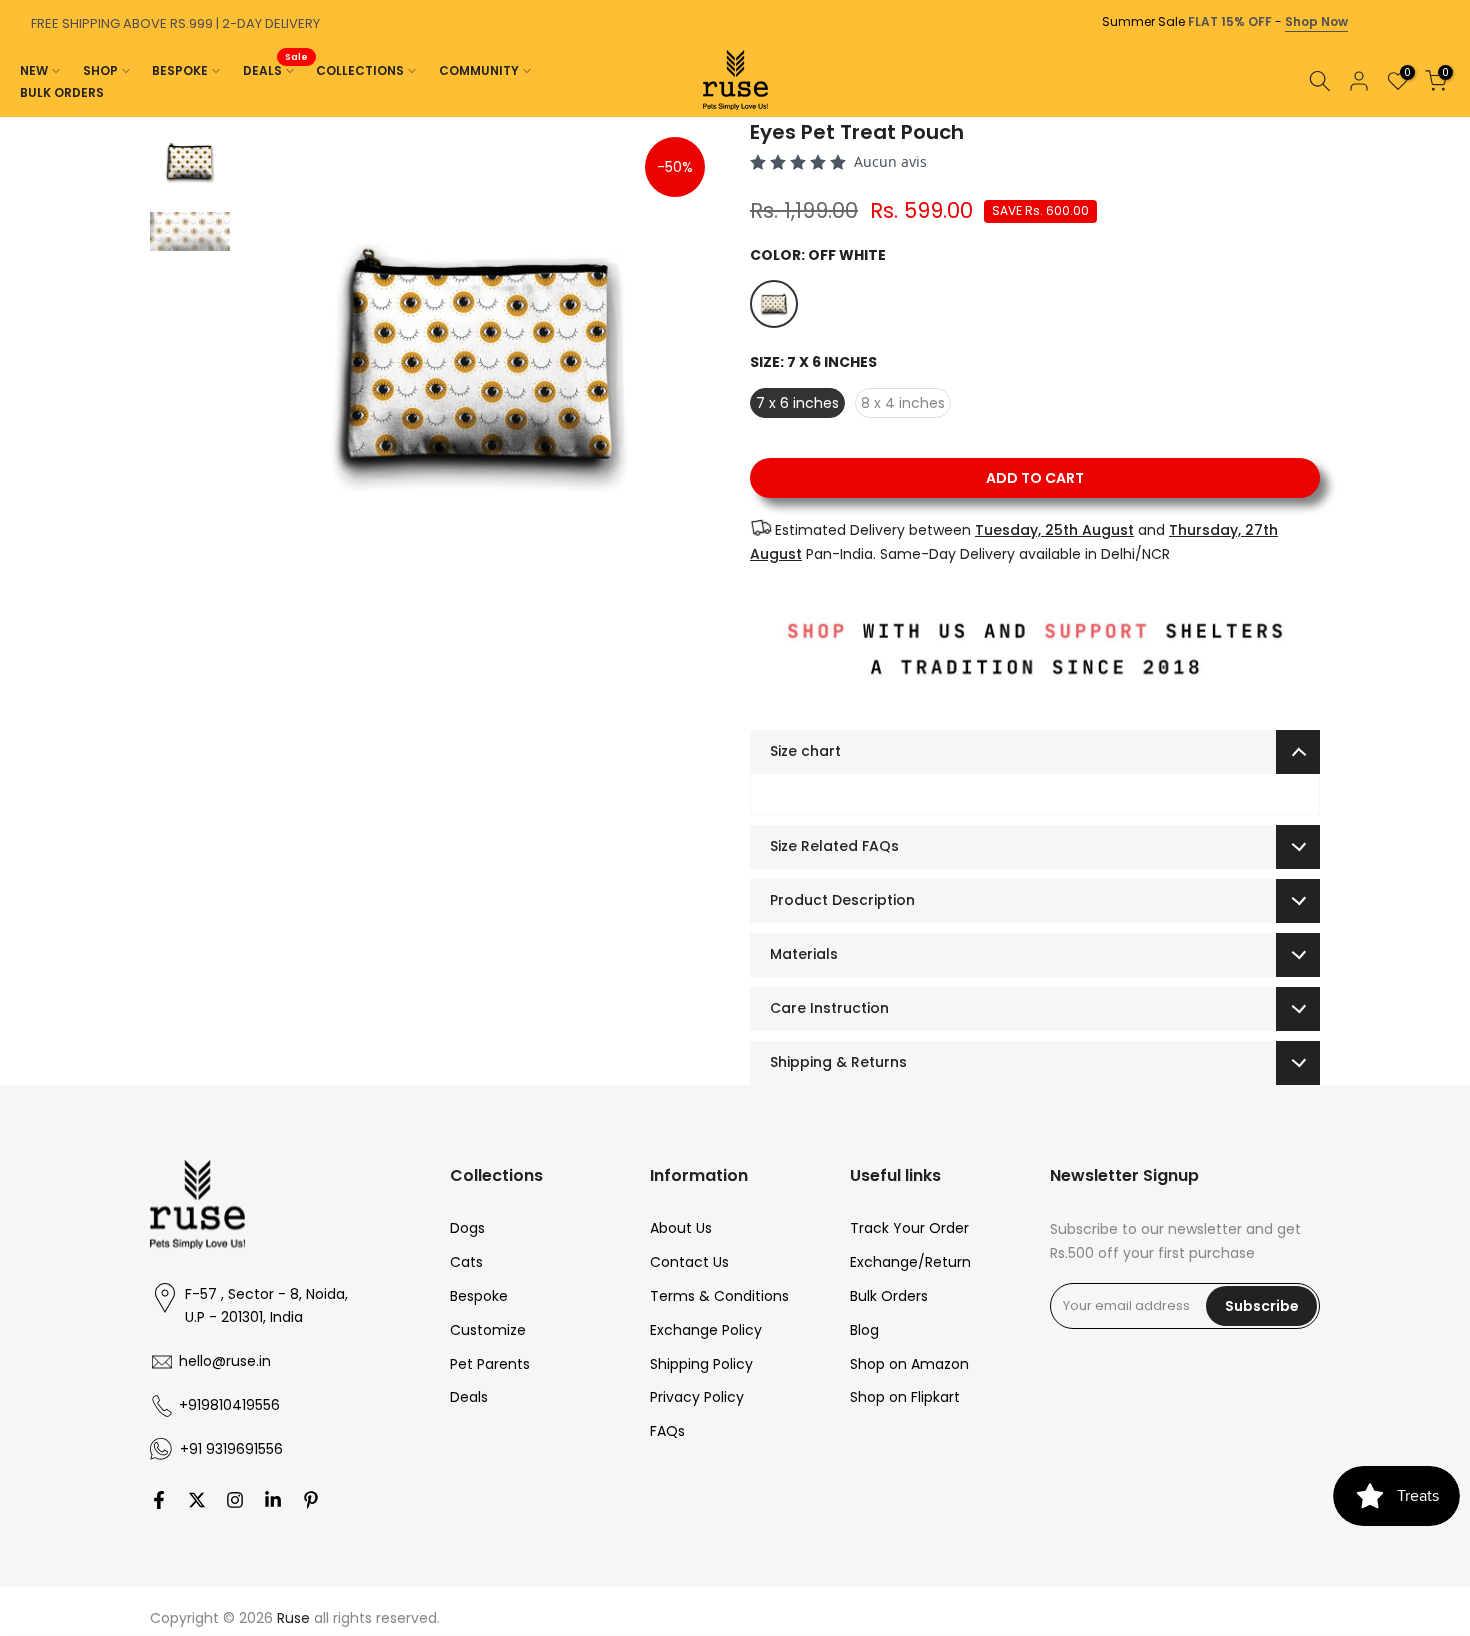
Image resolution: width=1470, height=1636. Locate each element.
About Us (681, 1228)
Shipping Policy (701, 1364)
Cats (466, 1262)
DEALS (276, 69)
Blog (864, 1330)
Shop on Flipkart (905, 1397)
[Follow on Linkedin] (273, 1500)
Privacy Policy (697, 1397)
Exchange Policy (706, 1330)
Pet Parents (490, 1364)
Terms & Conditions (719, 1296)
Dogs (467, 1228)
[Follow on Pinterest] (311, 1500)
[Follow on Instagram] (235, 1500)
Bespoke (479, 1296)
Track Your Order (909, 1228)
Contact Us (689, 1262)
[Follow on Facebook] (159, 1500)
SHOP (100, 70)
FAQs (667, 1431)
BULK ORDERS (62, 92)
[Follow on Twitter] (197, 1500)
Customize (488, 1330)
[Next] (1450, 117)
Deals (469, 1397)
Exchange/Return (910, 1262)
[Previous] (20, 117)
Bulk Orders (889, 1296)
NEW (34, 70)
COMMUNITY (479, 70)
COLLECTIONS (360, 70)
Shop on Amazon (909, 1364)
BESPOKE (180, 70)
